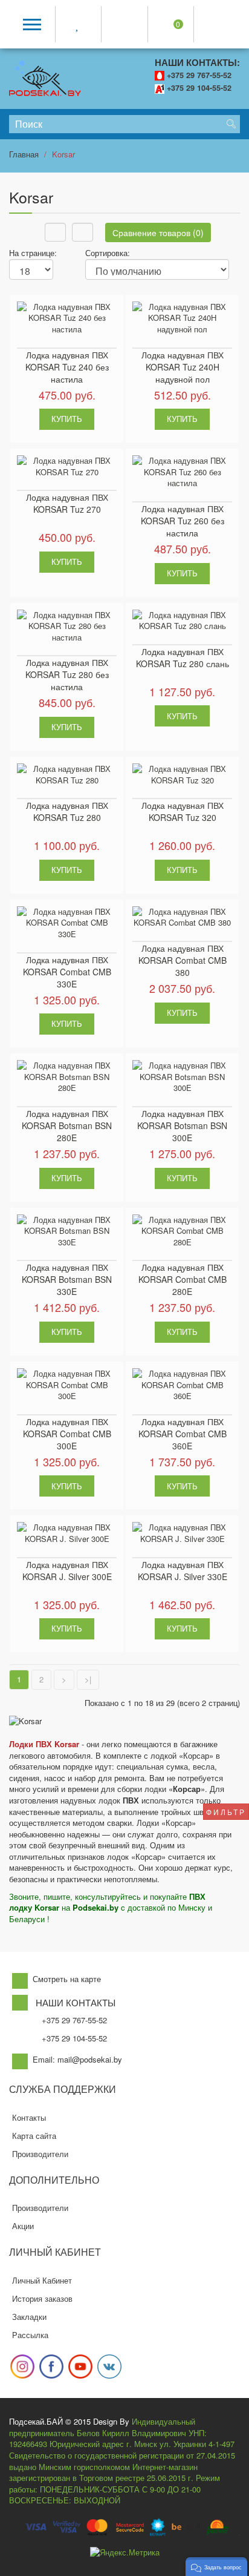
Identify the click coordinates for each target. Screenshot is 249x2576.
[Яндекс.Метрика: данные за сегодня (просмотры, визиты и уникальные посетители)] (125, 2553)
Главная (24, 154)
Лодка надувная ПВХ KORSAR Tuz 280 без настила (67, 674)
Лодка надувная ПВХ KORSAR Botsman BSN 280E (67, 1125)
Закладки (29, 2317)
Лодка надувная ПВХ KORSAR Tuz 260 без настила (183, 521)
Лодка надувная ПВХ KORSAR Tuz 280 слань (183, 657)
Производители (40, 2154)
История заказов (42, 2298)
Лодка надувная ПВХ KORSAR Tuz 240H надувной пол (183, 367)
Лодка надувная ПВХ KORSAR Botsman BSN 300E (182, 1125)
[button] (216, 2567)
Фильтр (226, 1812)
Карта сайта (34, 2136)
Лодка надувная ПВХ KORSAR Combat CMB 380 (183, 960)
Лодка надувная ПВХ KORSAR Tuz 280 (67, 811)
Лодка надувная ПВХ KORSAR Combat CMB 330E (67, 972)
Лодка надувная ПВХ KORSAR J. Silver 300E (67, 1570)
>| (88, 1679)
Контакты (29, 2117)
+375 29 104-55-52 (199, 88)
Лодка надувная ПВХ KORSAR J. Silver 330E (183, 1570)
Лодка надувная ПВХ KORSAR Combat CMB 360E (183, 1434)
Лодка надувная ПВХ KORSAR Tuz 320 (183, 811)
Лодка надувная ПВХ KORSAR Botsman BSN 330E (67, 1279)
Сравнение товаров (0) (158, 232)
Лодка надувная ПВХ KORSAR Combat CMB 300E (67, 1434)
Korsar (63, 154)
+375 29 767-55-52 (199, 75)
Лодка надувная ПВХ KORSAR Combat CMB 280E (183, 1279)
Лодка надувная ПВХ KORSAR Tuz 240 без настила (67, 367)
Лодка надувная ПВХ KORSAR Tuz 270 (67, 503)
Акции (23, 2226)
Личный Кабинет (42, 2280)
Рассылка (30, 2335)
